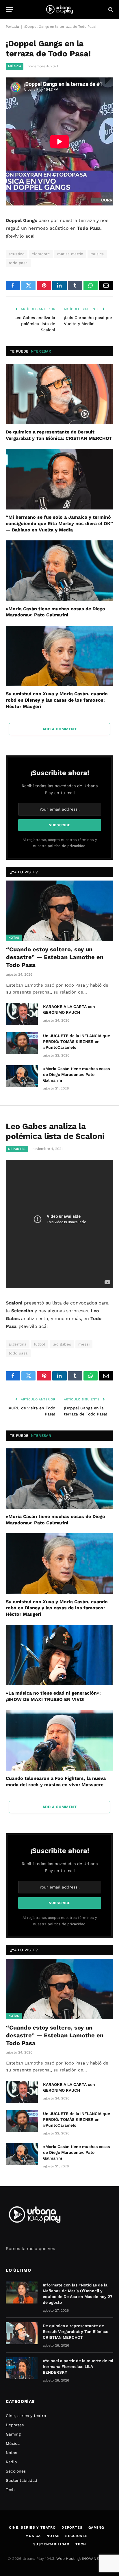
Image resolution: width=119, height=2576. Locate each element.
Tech (10, 2490)
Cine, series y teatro (26, 2416)
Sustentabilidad (22, 2480)
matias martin (70, 254)
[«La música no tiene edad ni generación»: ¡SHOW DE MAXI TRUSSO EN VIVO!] (59, 1655)
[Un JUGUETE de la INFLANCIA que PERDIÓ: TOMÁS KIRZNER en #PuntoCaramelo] (22, 1043)
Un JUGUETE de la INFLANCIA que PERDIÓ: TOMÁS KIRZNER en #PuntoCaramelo (77, 1041)
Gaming (13, 2434)
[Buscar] (110, 9)
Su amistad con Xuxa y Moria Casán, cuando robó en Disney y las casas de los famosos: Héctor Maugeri (57, 700)
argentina (18, 1344)
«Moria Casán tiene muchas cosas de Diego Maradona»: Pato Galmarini (76, 1074)
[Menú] (10, 9)
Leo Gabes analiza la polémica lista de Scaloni (35, 324)
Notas (14, 938)
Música (15, 66)
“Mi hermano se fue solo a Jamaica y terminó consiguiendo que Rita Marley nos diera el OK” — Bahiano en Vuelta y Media (59, 523)
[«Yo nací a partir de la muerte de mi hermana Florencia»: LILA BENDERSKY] (22, 2368)
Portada (12, 27)
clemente (41, 254)
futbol (40, 1344)
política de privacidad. (67, 846)
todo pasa (18, 263)
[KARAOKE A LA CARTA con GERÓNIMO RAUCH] (22, 1014)
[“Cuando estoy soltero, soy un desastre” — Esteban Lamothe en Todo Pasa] (60, 911)
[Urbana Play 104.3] (59, 9)
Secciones (16, 2471)
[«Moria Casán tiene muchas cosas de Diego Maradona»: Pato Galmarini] (59, 571)
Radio (11, 2462)
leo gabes (62, 1344)
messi (84, 1344)
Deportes (17, 1149)
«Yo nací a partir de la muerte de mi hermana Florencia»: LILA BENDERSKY (78, 2366)
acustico (17, 254)
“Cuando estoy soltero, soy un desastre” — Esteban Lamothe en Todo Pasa (55, 957)
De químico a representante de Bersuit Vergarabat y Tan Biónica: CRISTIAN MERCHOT (76, 2332)
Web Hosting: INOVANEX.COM (83, 2559)
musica (97, 254)
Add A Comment (59, 729)
